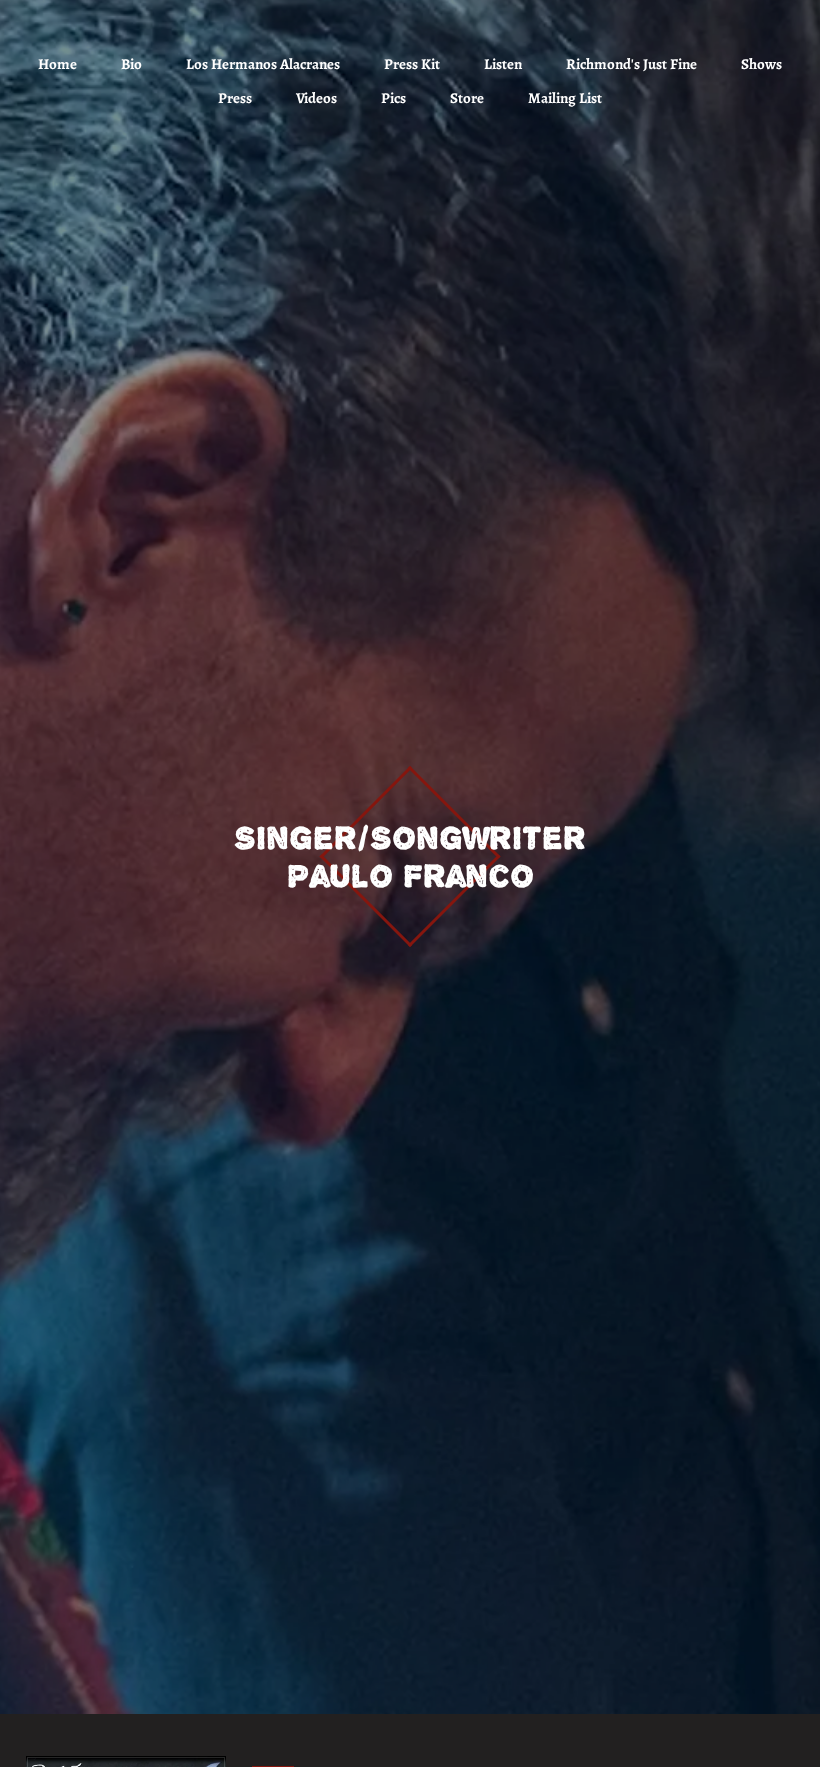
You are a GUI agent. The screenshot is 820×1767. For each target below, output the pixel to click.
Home (57, 64)
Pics (393, 98)
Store (467, 98)
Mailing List (565, 98)
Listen (503, 64)
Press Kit (412, 64)
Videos (316, 98)
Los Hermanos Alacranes (263, 64)
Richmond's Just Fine (631, 64)
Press (235, 98)
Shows (761, 64)
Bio (131, 64)
